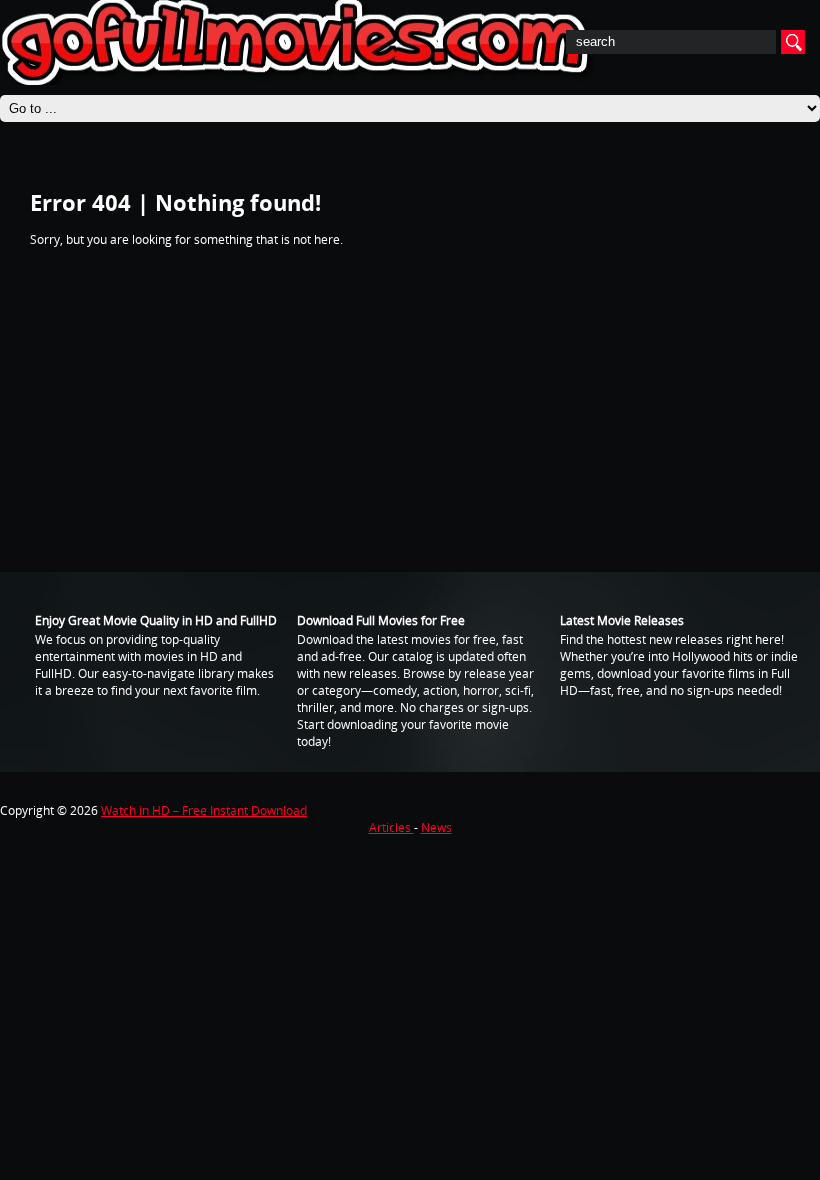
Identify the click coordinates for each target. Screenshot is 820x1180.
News (436, 827)
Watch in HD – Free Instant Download (204, 810)
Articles (391, 827)
